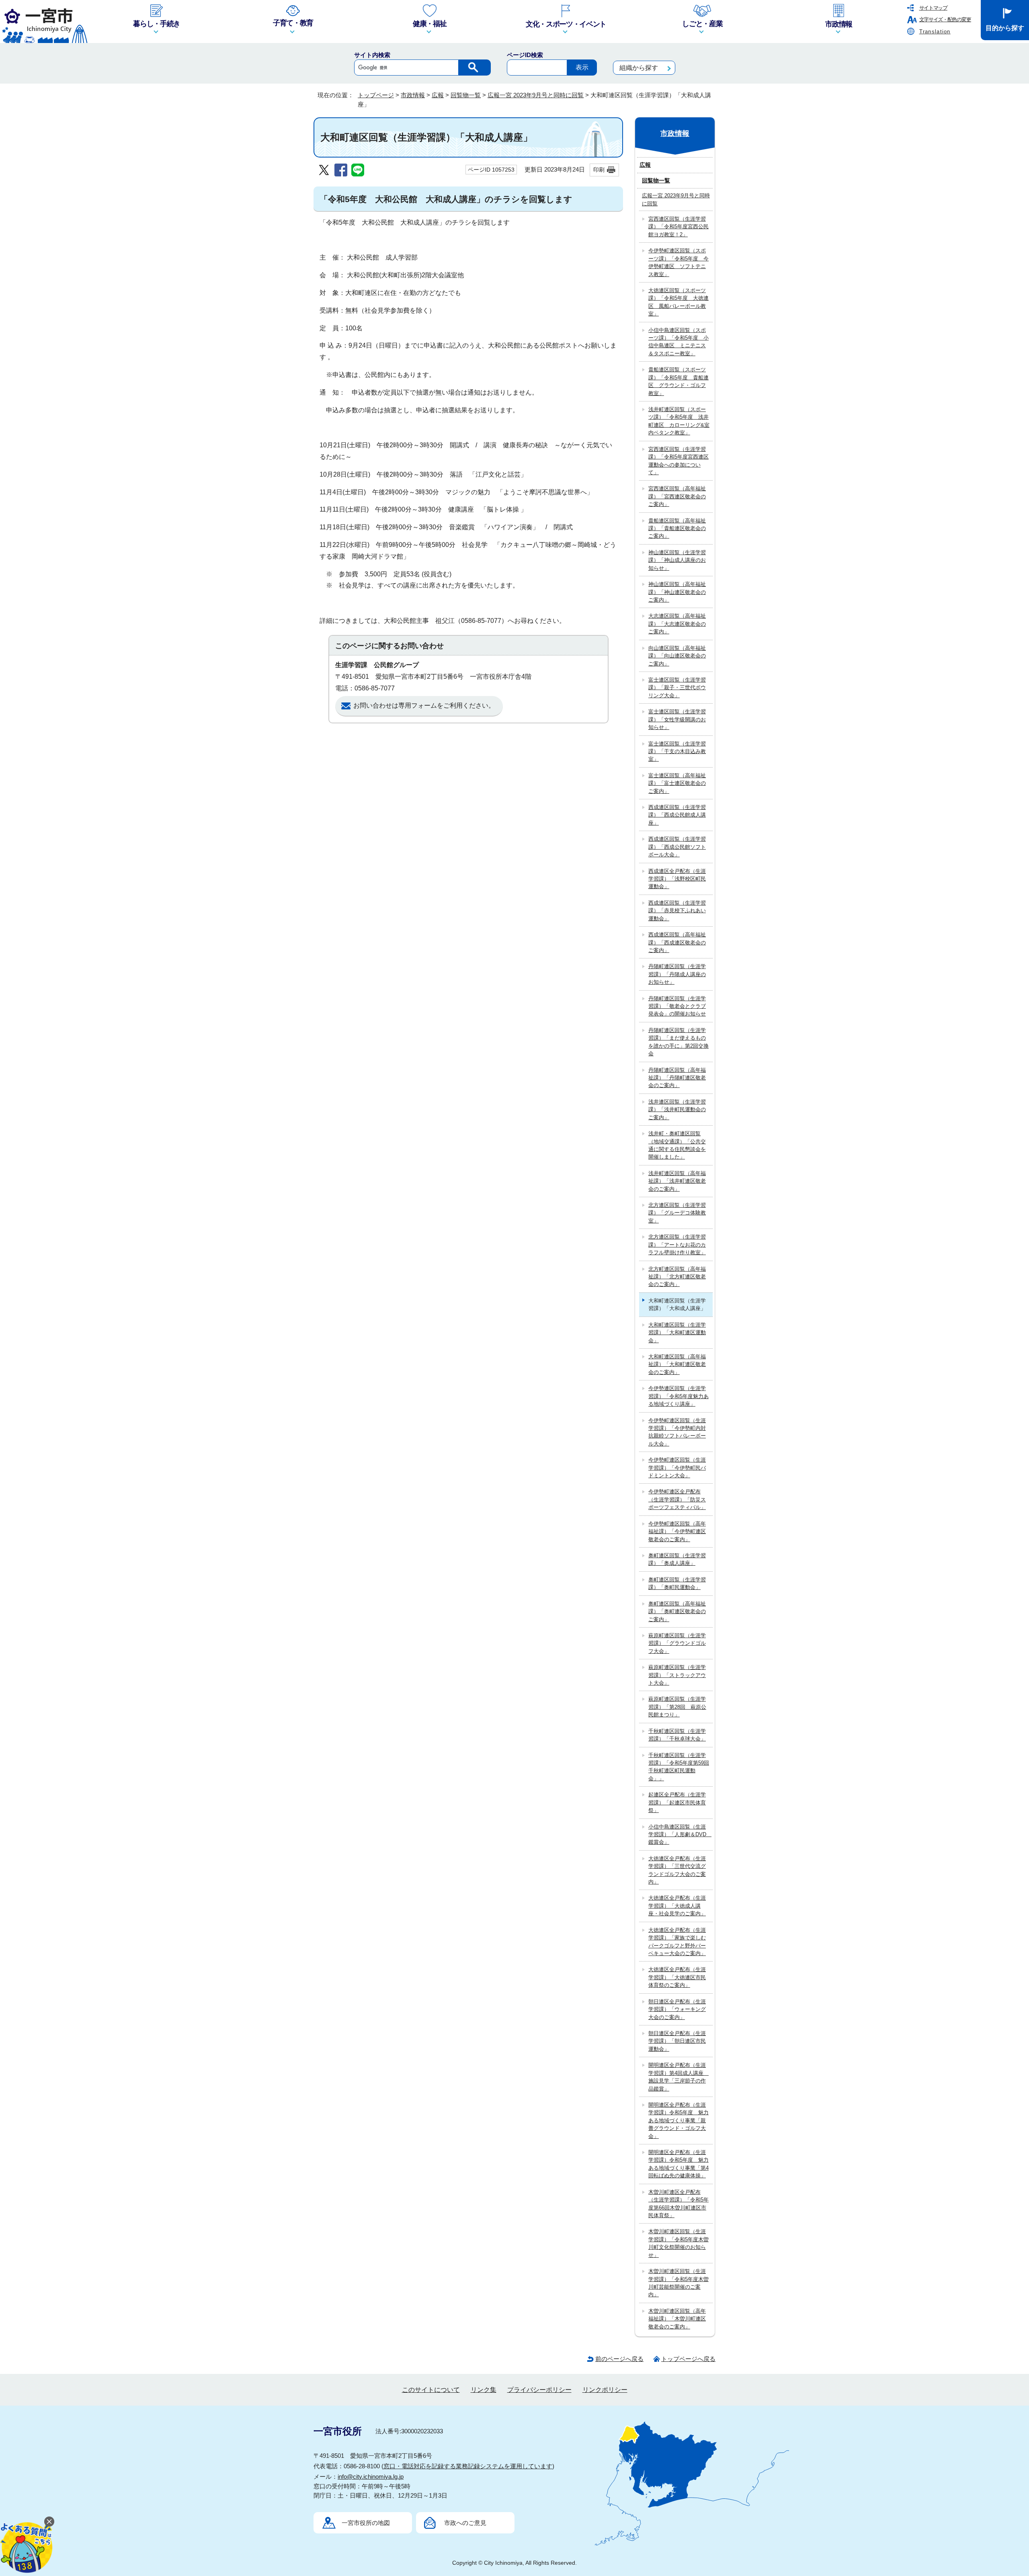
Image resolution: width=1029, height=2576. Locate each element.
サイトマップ (933, 8)
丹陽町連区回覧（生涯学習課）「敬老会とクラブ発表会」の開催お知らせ (677, 1006)
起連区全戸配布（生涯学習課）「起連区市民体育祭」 (677, 1802)
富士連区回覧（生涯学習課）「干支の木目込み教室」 (677, 752)
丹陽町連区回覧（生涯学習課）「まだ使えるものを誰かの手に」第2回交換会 (678, 1042)
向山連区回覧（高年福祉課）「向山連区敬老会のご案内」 (677, 656)
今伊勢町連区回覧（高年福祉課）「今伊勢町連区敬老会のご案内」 (677, 1532)
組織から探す (639, 68)
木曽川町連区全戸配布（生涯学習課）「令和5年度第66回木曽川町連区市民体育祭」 (678, 2204)
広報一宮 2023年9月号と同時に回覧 (536, 95)
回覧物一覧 (466, 95)
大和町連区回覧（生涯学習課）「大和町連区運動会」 (677, 1333)
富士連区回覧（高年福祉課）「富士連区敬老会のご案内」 (677, 783)
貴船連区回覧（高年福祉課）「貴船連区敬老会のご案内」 (677, 528)
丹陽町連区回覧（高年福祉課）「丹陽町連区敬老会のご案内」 (677, 1078)
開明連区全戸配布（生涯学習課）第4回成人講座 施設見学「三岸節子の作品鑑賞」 (678, 2077)
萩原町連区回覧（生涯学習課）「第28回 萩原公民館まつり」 (677, 1707)
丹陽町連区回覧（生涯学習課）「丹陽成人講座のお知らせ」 (677, 974)
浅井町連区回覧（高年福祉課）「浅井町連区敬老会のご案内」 (677, 1181)
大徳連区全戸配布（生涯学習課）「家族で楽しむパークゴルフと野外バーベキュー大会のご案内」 (677, 1942)
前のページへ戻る (619, 2359)
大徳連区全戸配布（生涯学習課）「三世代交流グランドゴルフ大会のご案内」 (677, 1870)
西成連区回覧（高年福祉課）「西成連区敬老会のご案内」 (677, 942)
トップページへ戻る (688, 2359)
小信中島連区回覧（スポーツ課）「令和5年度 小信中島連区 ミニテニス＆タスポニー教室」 (678, 342)
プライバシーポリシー (539, 2390)
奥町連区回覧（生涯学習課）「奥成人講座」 (677, 1559)
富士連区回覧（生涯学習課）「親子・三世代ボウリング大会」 (677, 688)
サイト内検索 (372, 55)
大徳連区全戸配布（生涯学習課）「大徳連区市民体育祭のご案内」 (677, 1977)
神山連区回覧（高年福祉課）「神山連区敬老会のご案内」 (677, 592)
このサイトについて (431, 2390)
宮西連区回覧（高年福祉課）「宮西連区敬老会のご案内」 (677, 496)
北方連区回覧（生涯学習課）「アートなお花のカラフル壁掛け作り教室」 (677, 1245)
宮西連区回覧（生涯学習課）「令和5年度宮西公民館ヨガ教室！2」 (678, 227)
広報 (438, 95)
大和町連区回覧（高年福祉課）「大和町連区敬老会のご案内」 (677, 1364)
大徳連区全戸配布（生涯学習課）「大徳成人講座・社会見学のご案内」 (677, 1906)
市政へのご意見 (465, 2523)
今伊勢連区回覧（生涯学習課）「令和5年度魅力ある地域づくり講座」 (678, 1396)
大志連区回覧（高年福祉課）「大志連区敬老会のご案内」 (677, 624)
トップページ (376, 95)
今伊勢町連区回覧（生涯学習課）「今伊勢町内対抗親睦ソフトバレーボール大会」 (677, 1432)
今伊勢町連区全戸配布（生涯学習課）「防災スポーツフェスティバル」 (677, 1499)
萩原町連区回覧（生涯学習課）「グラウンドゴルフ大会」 (677, 1643)
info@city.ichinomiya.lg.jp (371, 2477)
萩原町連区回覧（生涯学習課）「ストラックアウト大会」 (677, 1675)
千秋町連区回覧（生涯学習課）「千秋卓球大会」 (677, 1735)
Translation (935, 32)
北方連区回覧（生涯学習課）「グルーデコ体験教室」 (677, 1213)
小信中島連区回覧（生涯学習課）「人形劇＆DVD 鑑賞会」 (680, 1835)
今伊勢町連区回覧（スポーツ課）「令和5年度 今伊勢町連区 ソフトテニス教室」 (678, 262)
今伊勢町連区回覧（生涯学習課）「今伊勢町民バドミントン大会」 (677, 1468)
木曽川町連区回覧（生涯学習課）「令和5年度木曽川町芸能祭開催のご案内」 (678, 2283)
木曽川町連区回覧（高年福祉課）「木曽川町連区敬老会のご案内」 (677, 2319)
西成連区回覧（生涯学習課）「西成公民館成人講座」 (677, 815)
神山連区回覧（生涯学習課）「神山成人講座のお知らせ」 (677, 560)
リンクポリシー (605, 2390)
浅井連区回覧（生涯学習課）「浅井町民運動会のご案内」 (677, 1110)
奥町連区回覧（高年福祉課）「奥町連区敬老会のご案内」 (677, 1612)
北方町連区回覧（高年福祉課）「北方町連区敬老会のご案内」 (677, 1277)
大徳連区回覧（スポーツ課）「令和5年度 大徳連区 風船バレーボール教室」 (678, 302)
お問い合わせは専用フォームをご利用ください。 (424, 705)
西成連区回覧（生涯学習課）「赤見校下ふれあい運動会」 (677, 911)
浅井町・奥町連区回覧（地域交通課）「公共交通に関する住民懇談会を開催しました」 (677, 1145)
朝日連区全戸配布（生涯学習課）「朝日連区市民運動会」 (677, 2041)
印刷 (599, 170)
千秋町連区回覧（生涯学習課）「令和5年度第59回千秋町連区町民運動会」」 (679, 1767)
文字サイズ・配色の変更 (945, 19)
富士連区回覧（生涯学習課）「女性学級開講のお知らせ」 (677, 719)
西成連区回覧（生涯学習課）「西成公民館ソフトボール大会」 (677, 847)
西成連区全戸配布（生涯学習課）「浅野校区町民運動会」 (677, 879)
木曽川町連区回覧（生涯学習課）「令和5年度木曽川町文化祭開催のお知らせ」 (678, 2243)
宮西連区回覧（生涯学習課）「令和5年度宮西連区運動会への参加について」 (678, 461)
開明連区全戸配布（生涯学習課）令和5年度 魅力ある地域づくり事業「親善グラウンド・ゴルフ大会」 (678, 2120)
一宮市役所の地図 (366, 2523)
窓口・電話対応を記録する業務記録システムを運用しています (468, 2466)
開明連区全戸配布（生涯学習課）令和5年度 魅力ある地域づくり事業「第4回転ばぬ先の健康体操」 (678, 2164)
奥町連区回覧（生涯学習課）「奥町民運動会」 (677, 1583)
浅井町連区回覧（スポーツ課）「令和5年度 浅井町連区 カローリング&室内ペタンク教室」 (679, 421)
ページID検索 (525, 55)
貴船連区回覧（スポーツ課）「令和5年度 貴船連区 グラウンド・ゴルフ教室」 (678, 381)
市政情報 (413, 95)
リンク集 (484, 2390)
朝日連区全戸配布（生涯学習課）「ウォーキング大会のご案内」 (677, 2009)
